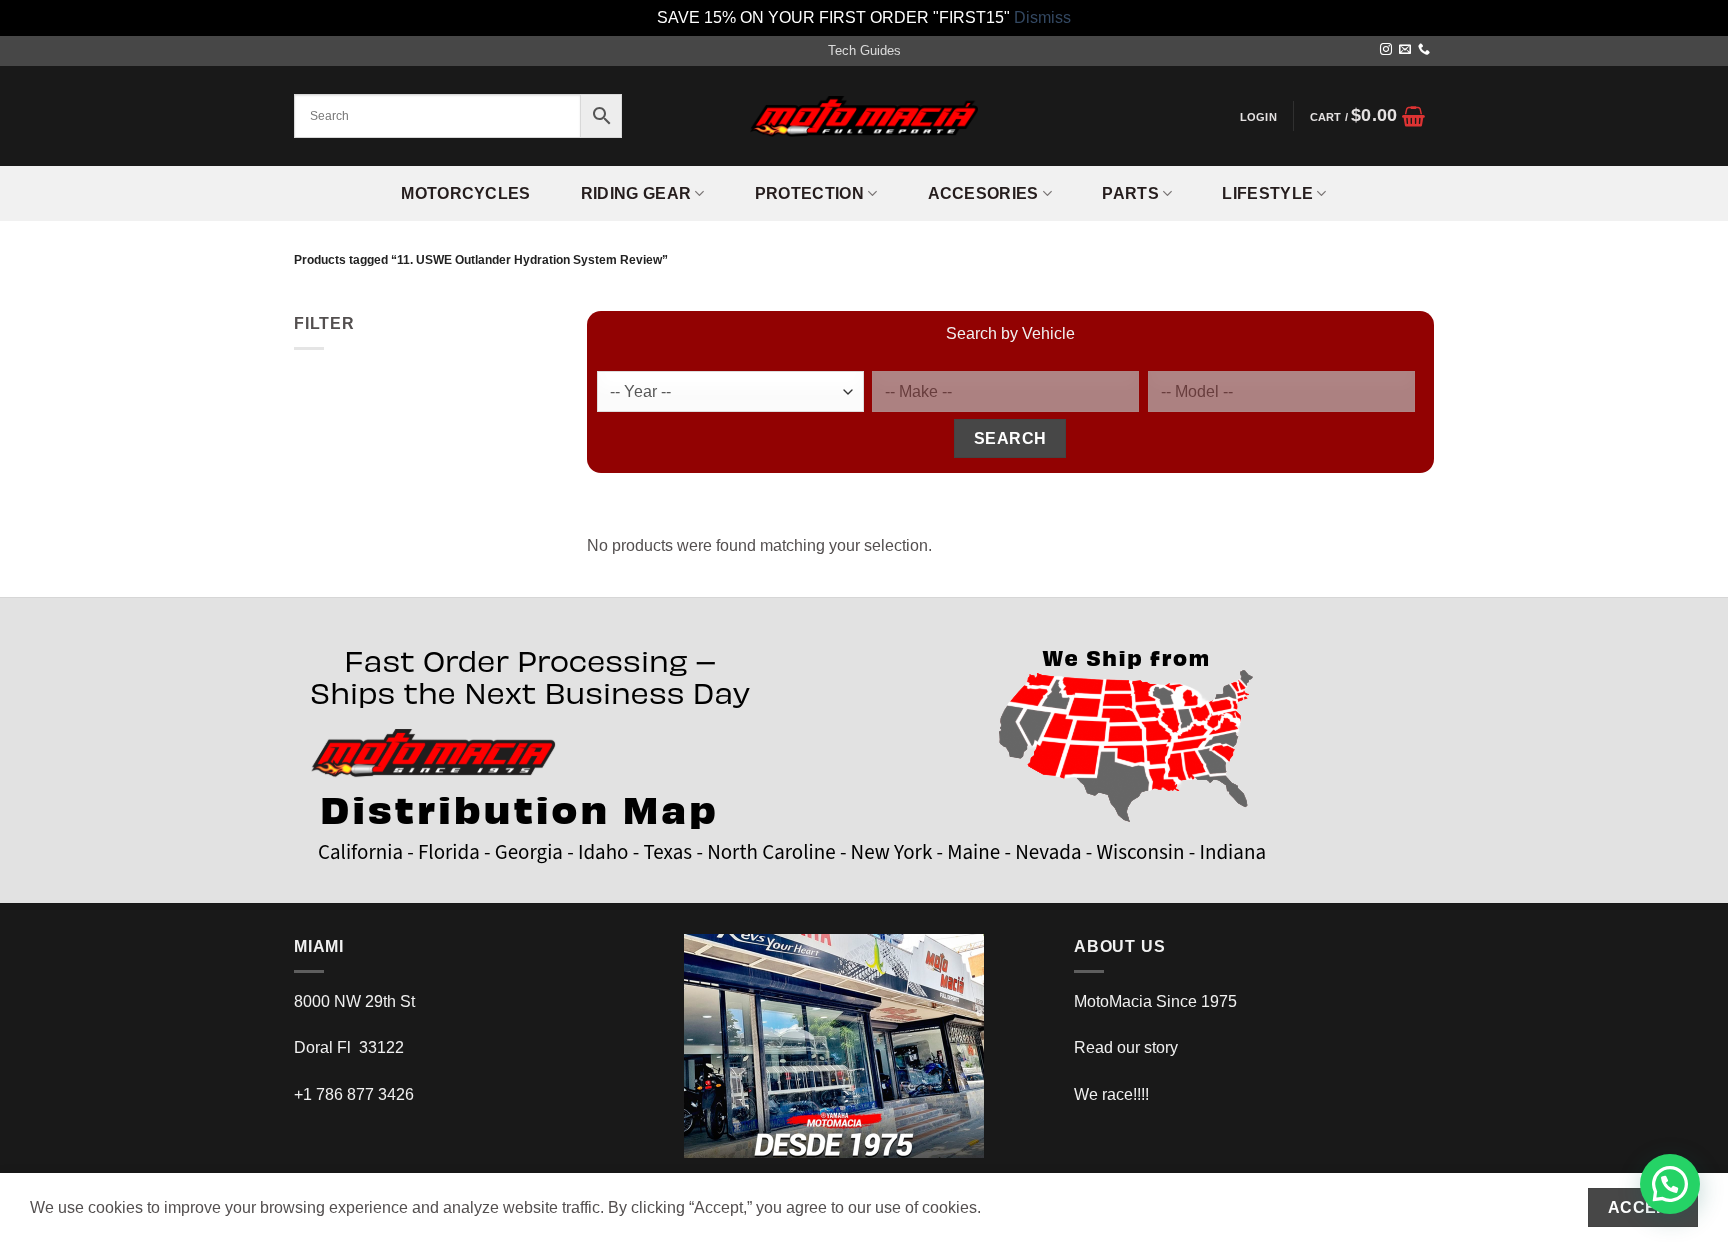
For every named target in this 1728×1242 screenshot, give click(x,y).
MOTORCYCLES (466, 193)
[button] (1258, 117)
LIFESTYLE (1267, 193)
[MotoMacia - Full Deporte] (864, 116)
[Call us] (1424, 50)
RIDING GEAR (636, 193)
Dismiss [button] (1042, 17)
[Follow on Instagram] (1386, 50)
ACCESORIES (983, 193)
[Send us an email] (1405, 50)
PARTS (1130, 193)
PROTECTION (809, 193)
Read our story (1126, 1047)
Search (1010, 438)
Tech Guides (864, 50)
